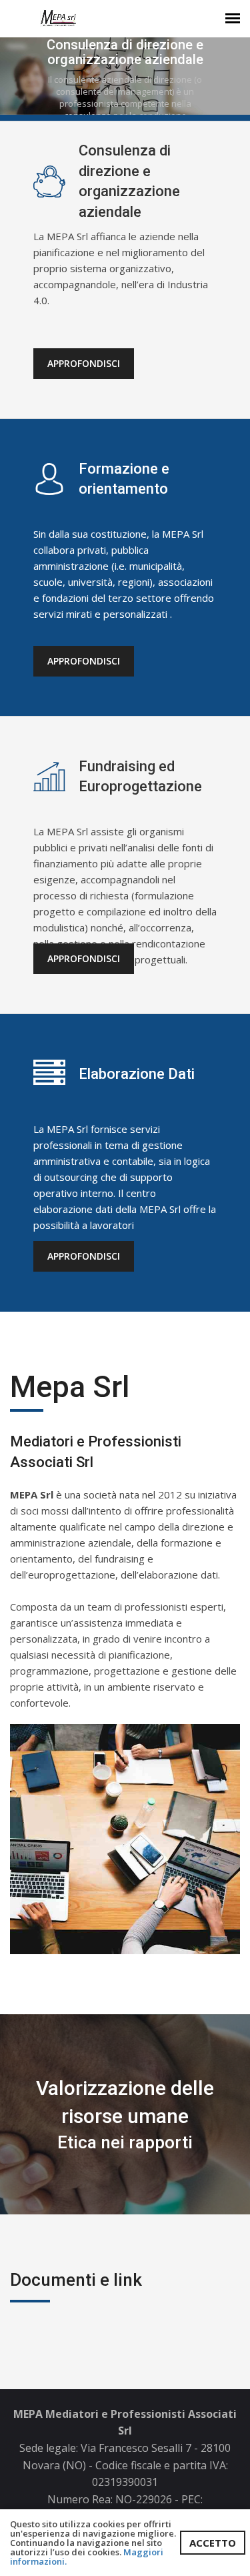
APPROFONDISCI (84, 363)
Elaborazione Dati (137, 1074)
